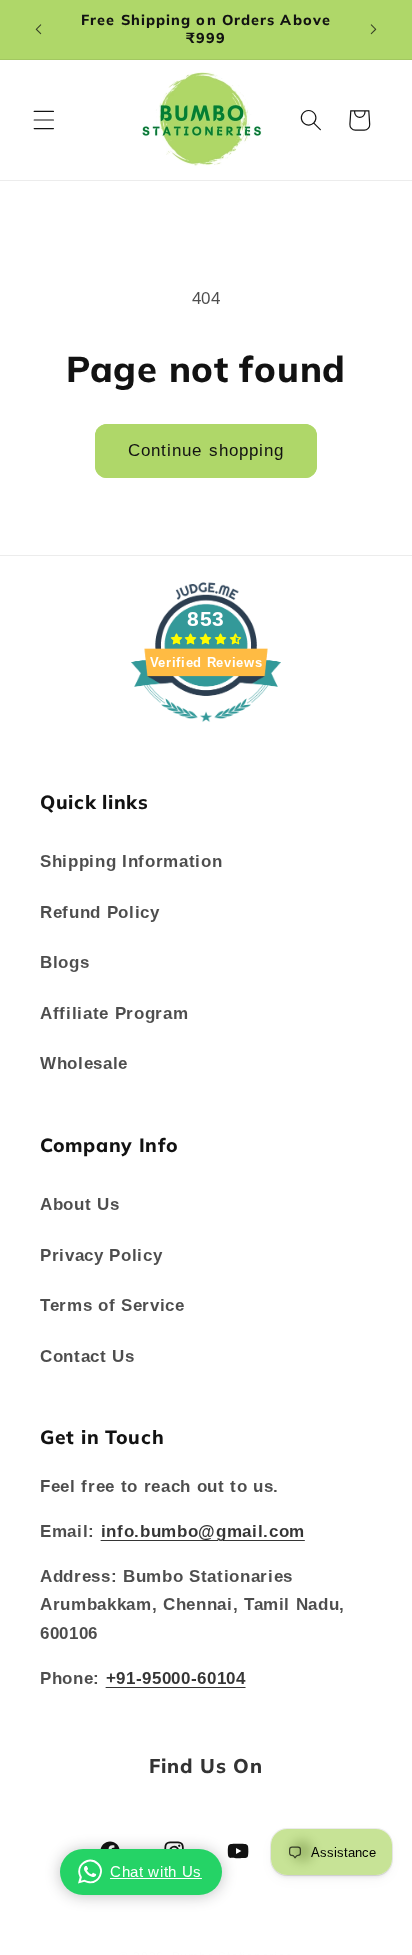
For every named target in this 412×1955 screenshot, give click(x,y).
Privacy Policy (101, 1255)
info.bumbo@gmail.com (203, 1531)
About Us (79, 1204)
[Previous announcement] (39, 29)
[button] (44, 120)
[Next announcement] (374, 29)
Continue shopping (206, 450)
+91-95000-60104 (176, 1678)
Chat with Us (156, 1871)
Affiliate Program (114, 1013)
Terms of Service (112, 1305)
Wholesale (84, 1063)
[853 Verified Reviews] (206, 731)
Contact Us (87, 1356)
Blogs (64, 962)
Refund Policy (100, 912)
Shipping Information (131, 861)
